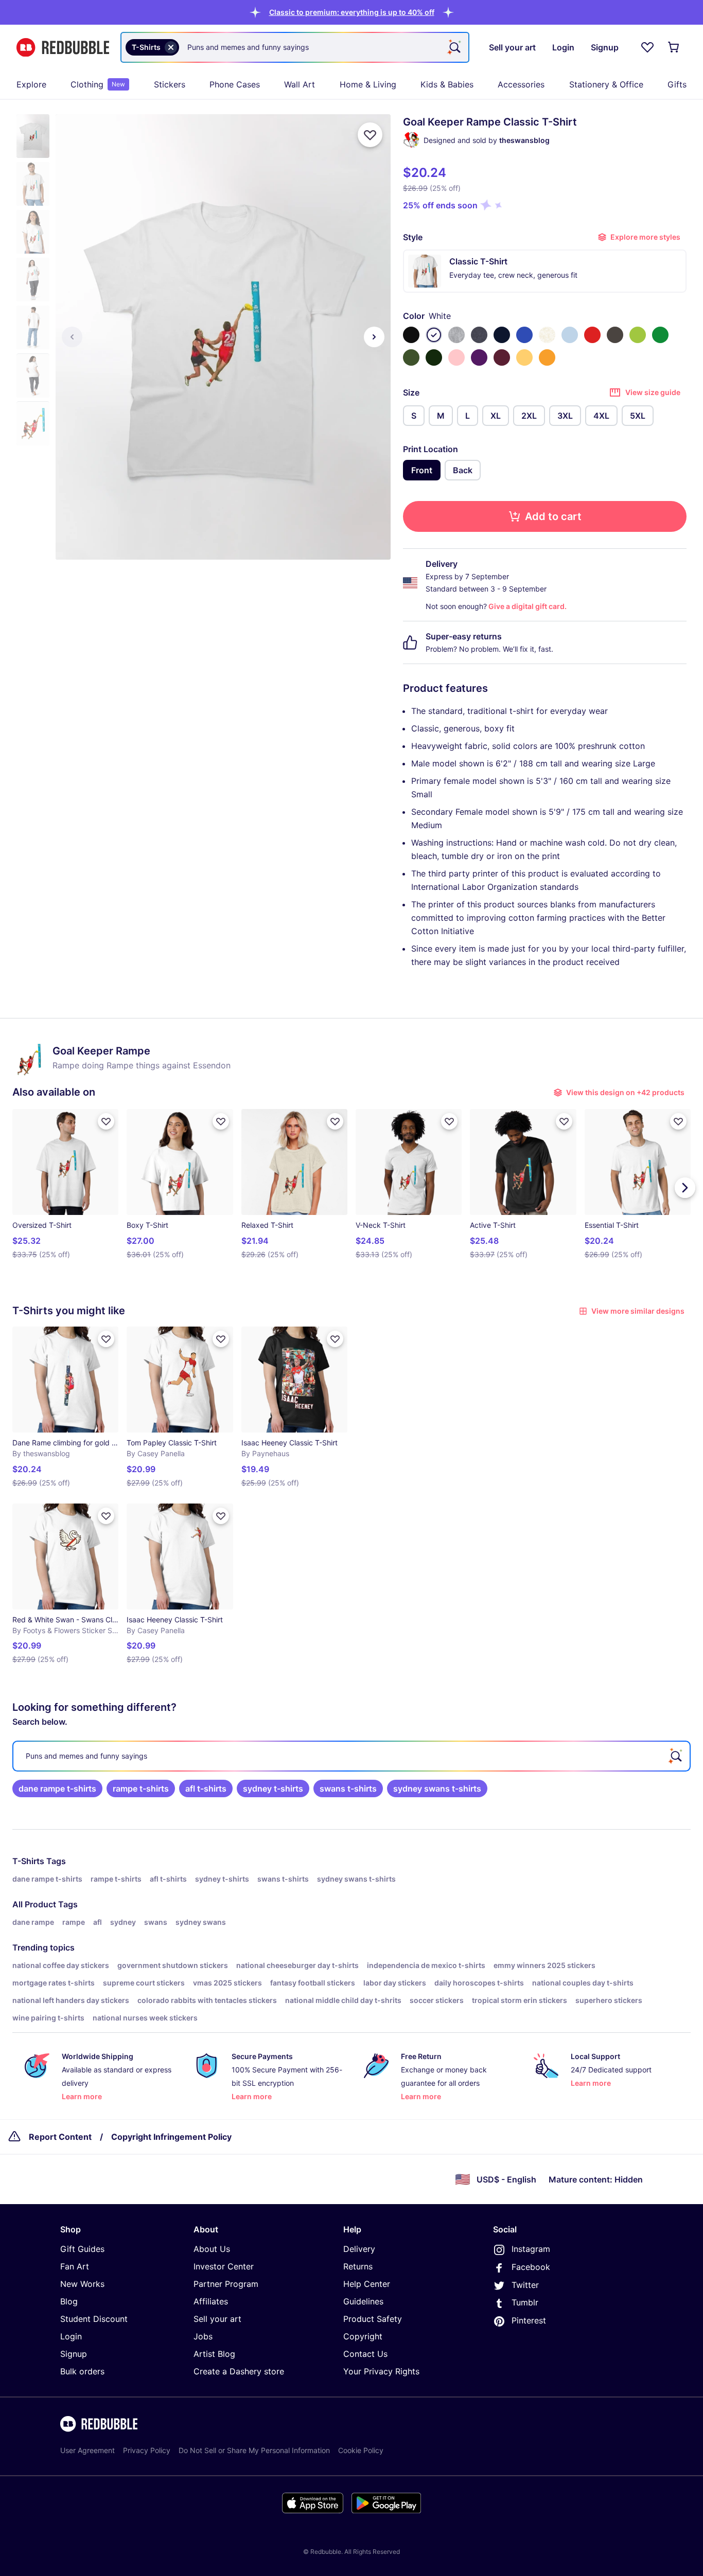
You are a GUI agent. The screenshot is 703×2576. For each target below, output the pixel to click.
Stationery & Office (606, 84)
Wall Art (300, 84)
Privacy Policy (147, 2450)
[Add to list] (370, 135)
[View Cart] (674, 47)
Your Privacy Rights (381, 2371)
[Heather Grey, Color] (456, 335)
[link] (57, 1788)
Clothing (98, 84)
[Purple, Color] (479, 357)
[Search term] (454, 47)
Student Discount (94, 2319)
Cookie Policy (361, 2450)
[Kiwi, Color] (638, 335)
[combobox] (295, 47)
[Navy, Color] (502, 335)
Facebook (531, 2267)
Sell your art (217, 2319)
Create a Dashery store (239, 2371)
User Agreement (87, 2450)
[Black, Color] (411, 335)
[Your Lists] (647, 47)
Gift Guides (82, 2249)
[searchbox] (351, 1756)
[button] (352, 12)
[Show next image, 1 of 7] (374, 337)
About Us (212, 2249)
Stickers (170, 84)
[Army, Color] (411, 357)
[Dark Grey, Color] (615, 335)
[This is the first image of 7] (72, 337)
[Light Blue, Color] (570, 335)
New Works (82, 2284)
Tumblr (525, 2302)
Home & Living (368, 84)
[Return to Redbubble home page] (63, 48)
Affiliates (211, 2301)
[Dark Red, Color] (502, 357)
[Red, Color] (592, 335)
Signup (74, 2354)
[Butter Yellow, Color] (524, 357)
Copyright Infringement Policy (171, 2137)
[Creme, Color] (547, 335)
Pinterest (529, 2320)
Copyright (363, 2336)
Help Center (367, 2284)
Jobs (203, 2336)
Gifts (677, 84)
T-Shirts (28, 1861)
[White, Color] (434, 335)
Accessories (521, 84)
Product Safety (373, 2319)
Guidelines (363, 2301)
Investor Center (224, 2266)
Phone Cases (235, 84)
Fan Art (75, 2266)
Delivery (359, 2249)
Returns (358, 2266)
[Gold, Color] (547, 357)
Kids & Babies (447, 84)
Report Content (60, 2137)
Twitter (525, 2285)
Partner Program (226, 2284)
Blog (69, 2301)
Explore (31, 84)
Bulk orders (82, 2371)
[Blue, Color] (524, 335)
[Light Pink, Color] (456, 357)
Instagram (531, 2249)
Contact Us (365, 2354)
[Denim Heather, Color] (479, 335)
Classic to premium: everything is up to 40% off (352, 12)
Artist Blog (214, 2354)
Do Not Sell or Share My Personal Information (254, 2450)
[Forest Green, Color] (434, 357)
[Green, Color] (660, 335)
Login (71, 2336)
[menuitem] (31, 84)
